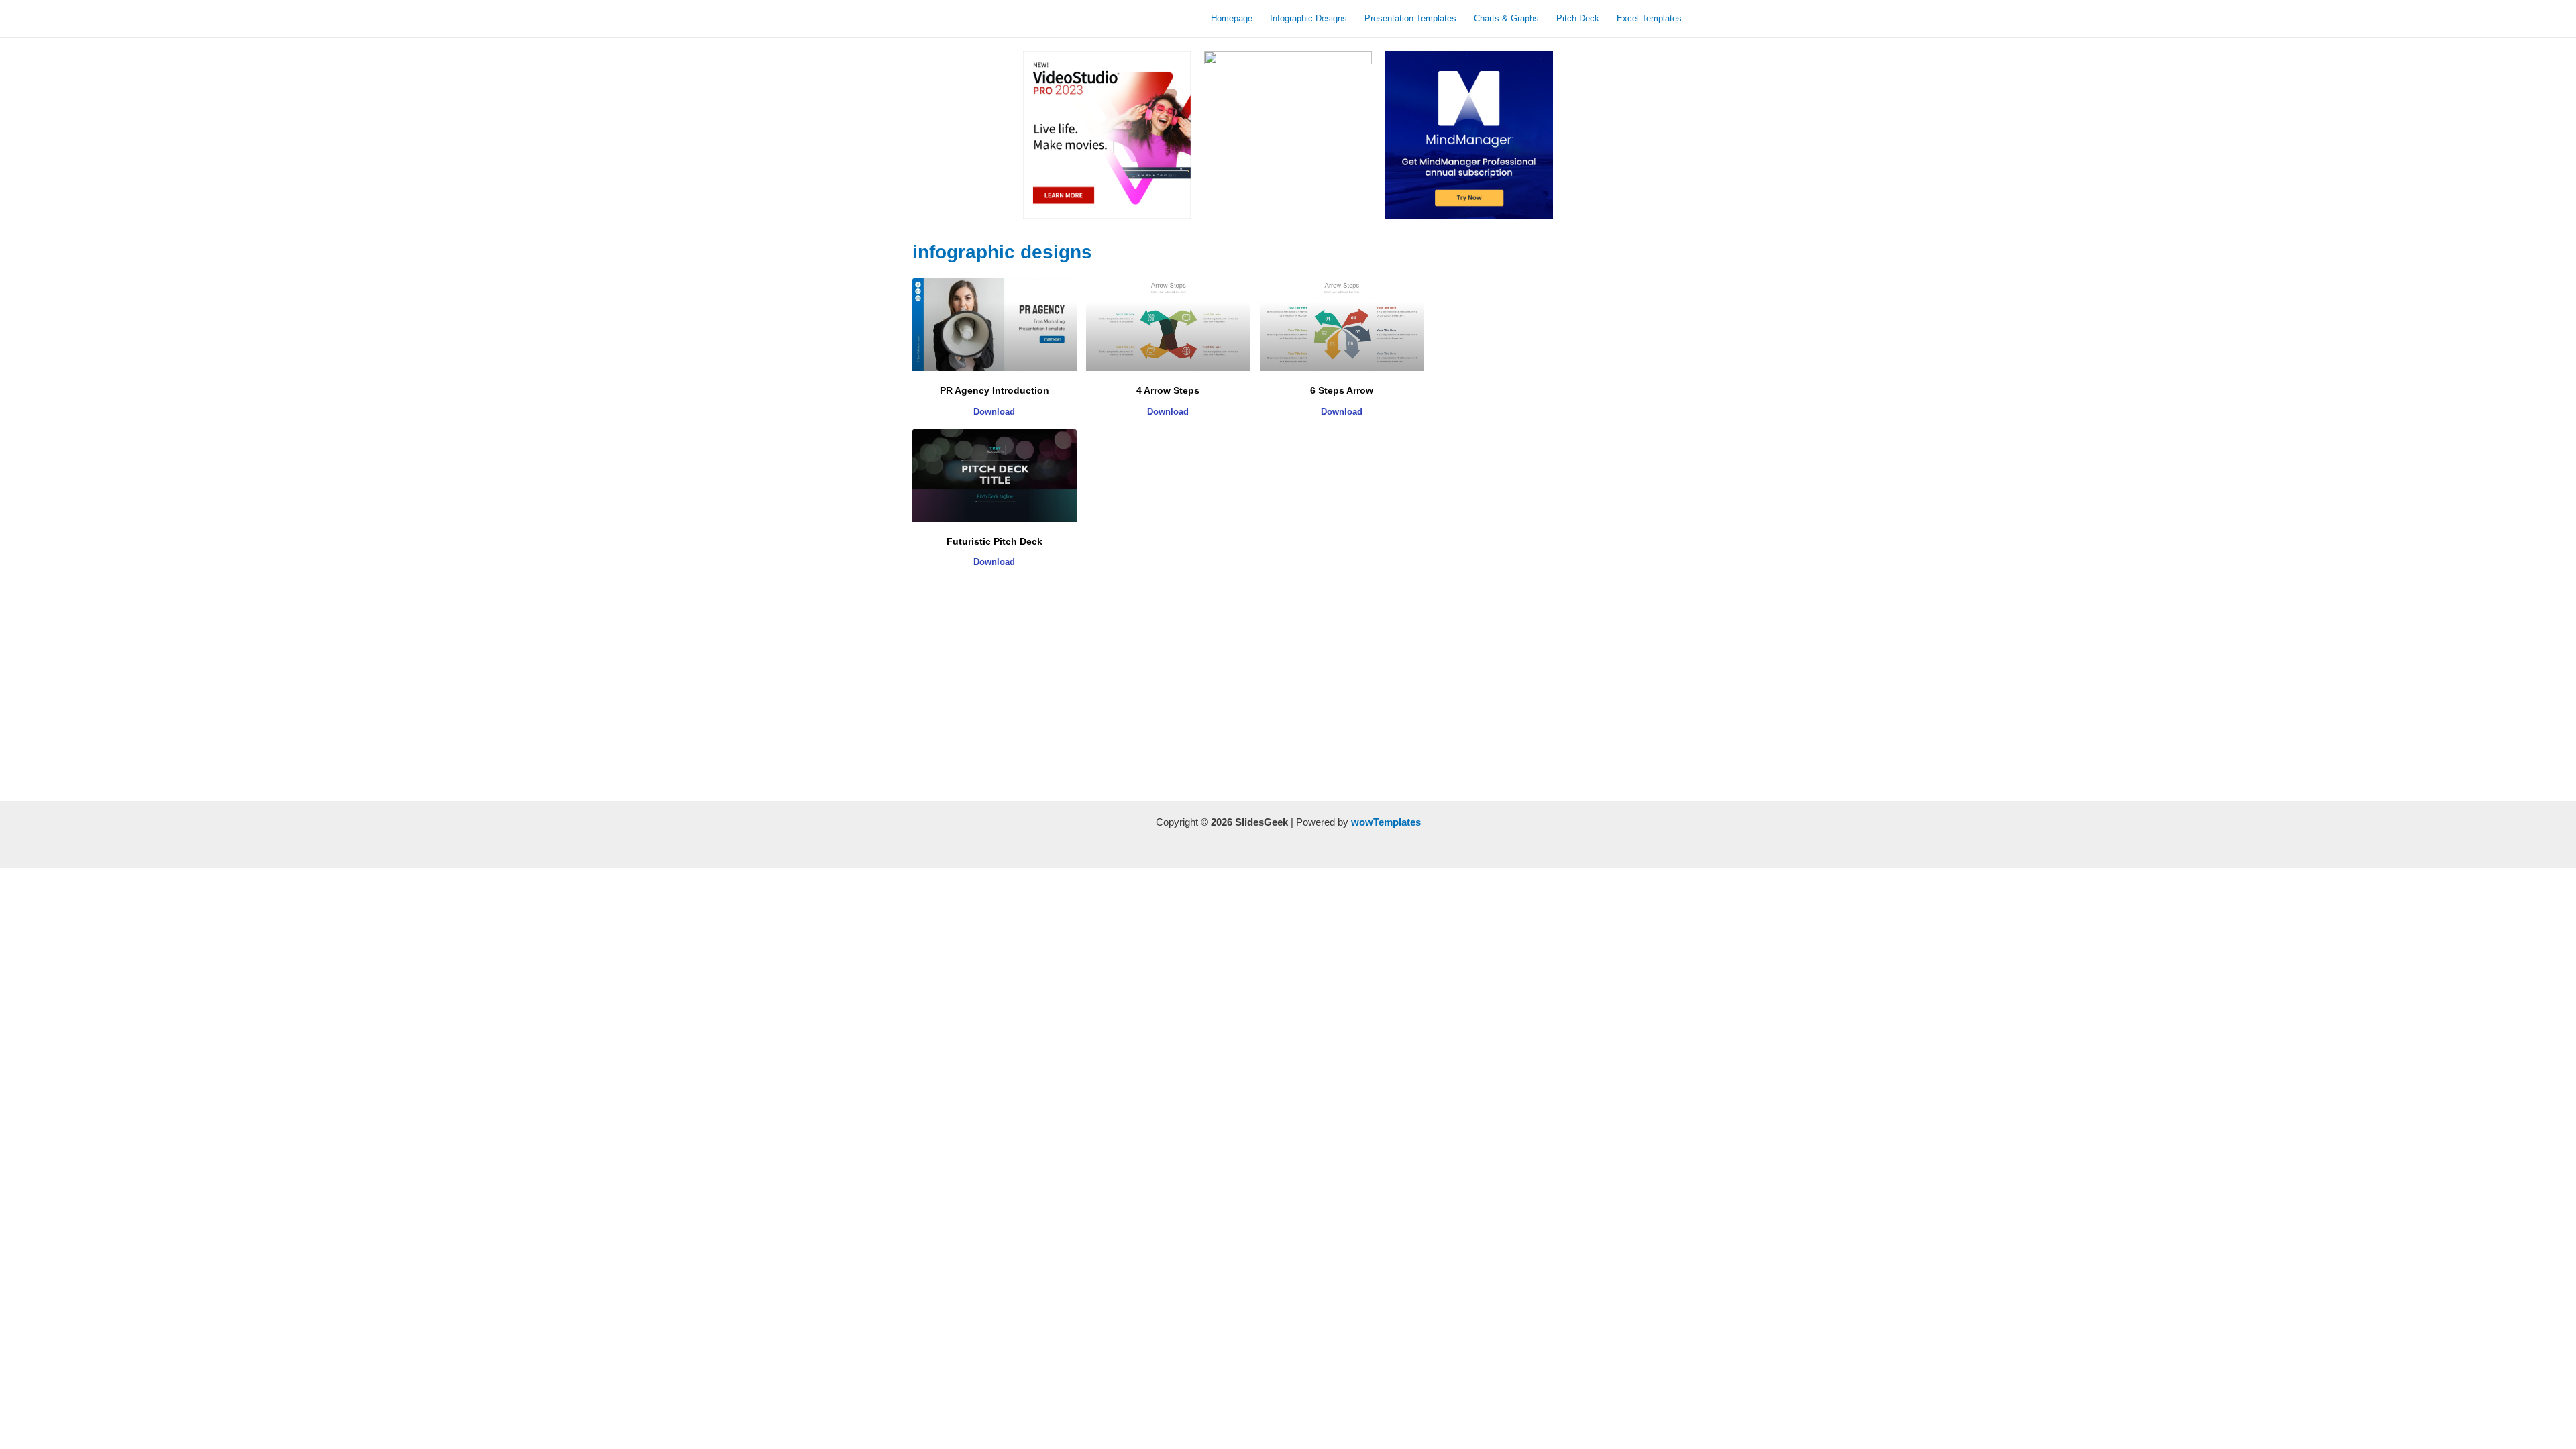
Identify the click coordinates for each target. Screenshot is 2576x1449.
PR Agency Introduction (995, 390)
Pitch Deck (1578, 18)
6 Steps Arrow (1342, 390)
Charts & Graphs (1506, 18)
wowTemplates (1386, 822)
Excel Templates (1649, 18)
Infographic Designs (1308, 18)
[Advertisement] (1168, 694)
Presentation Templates (1410, 18)
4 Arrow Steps (1168, 390)
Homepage (1232, 18)
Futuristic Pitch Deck (995, 541)
